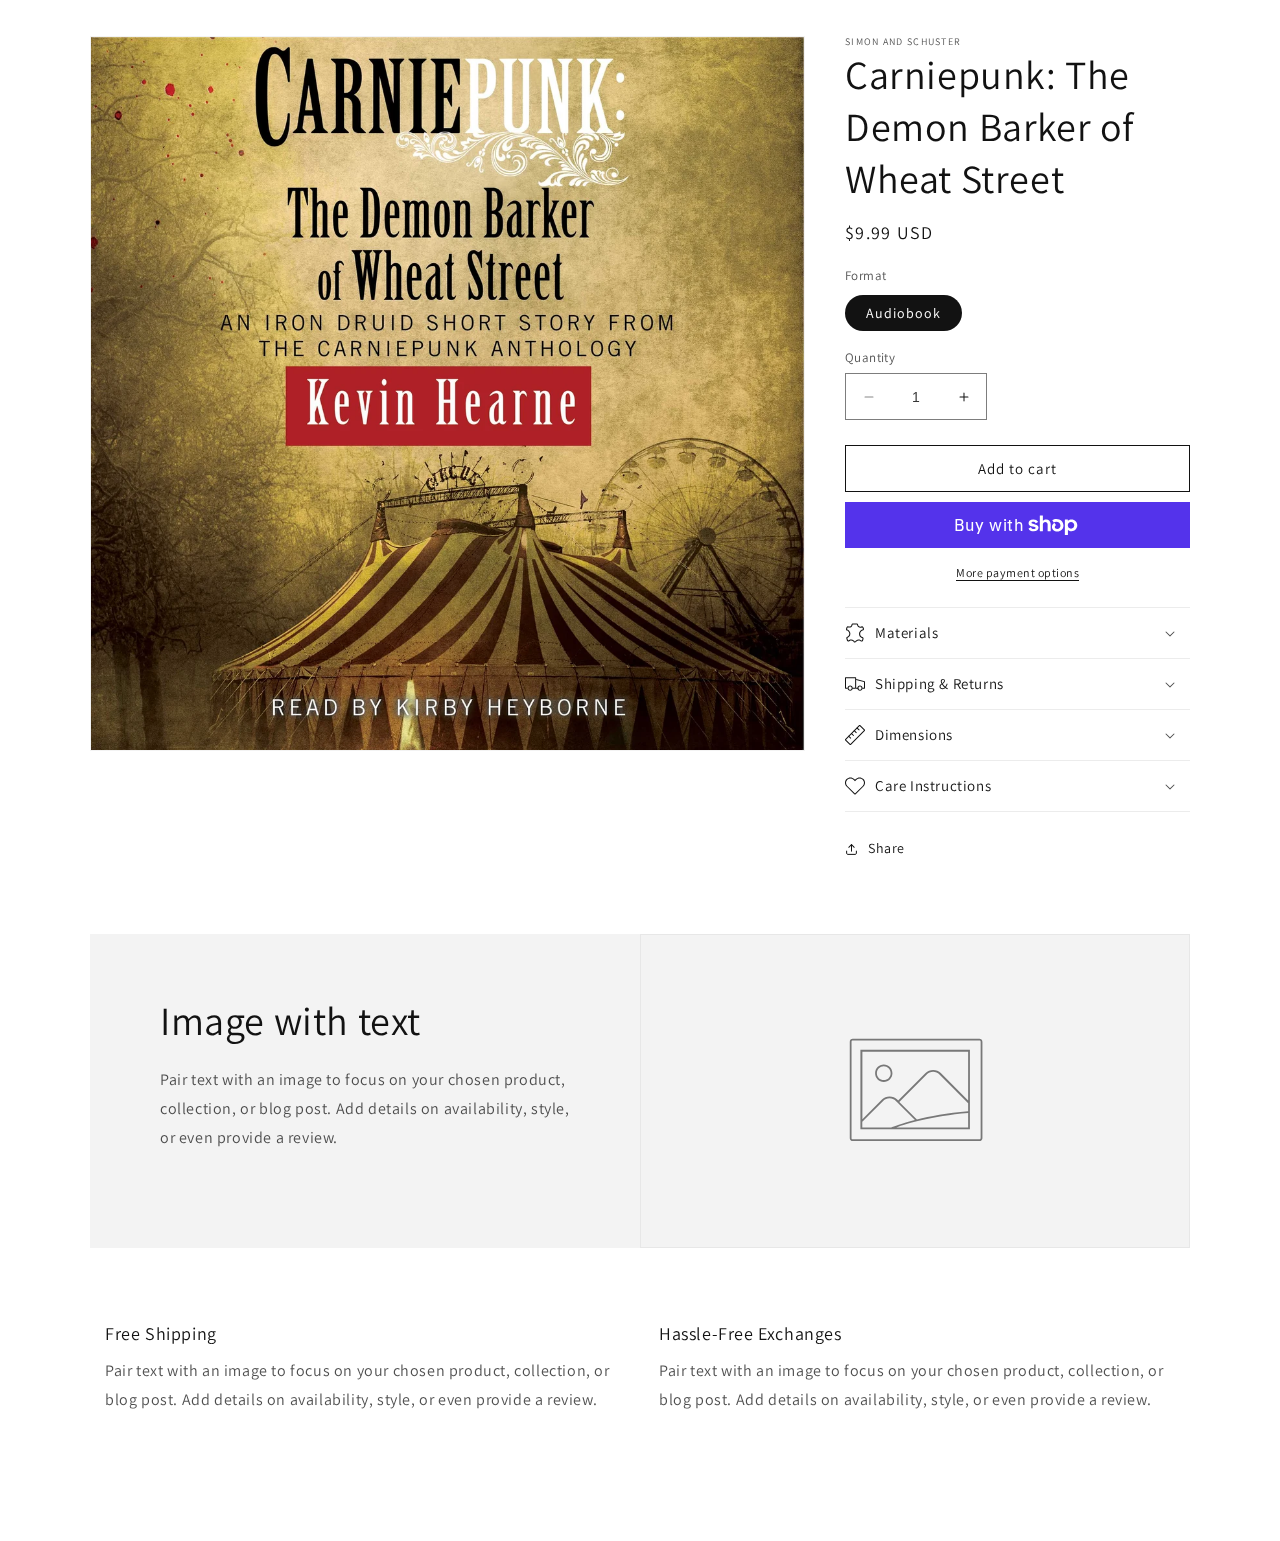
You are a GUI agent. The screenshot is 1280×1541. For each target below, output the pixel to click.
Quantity (870, 357)
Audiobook (903, 313)
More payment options (1017, 572)
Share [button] (886, 848)
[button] (1017, 633)
